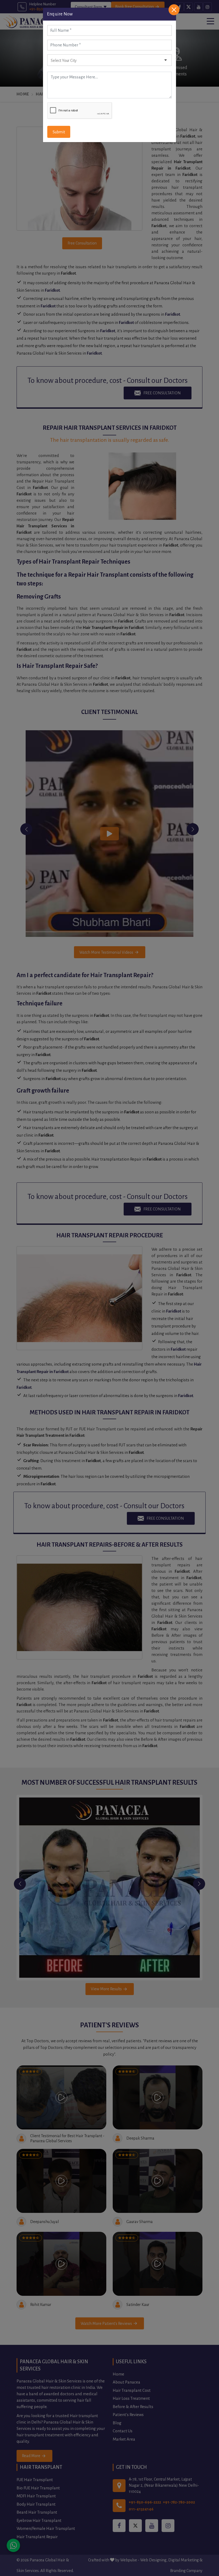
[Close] (174, 10)
